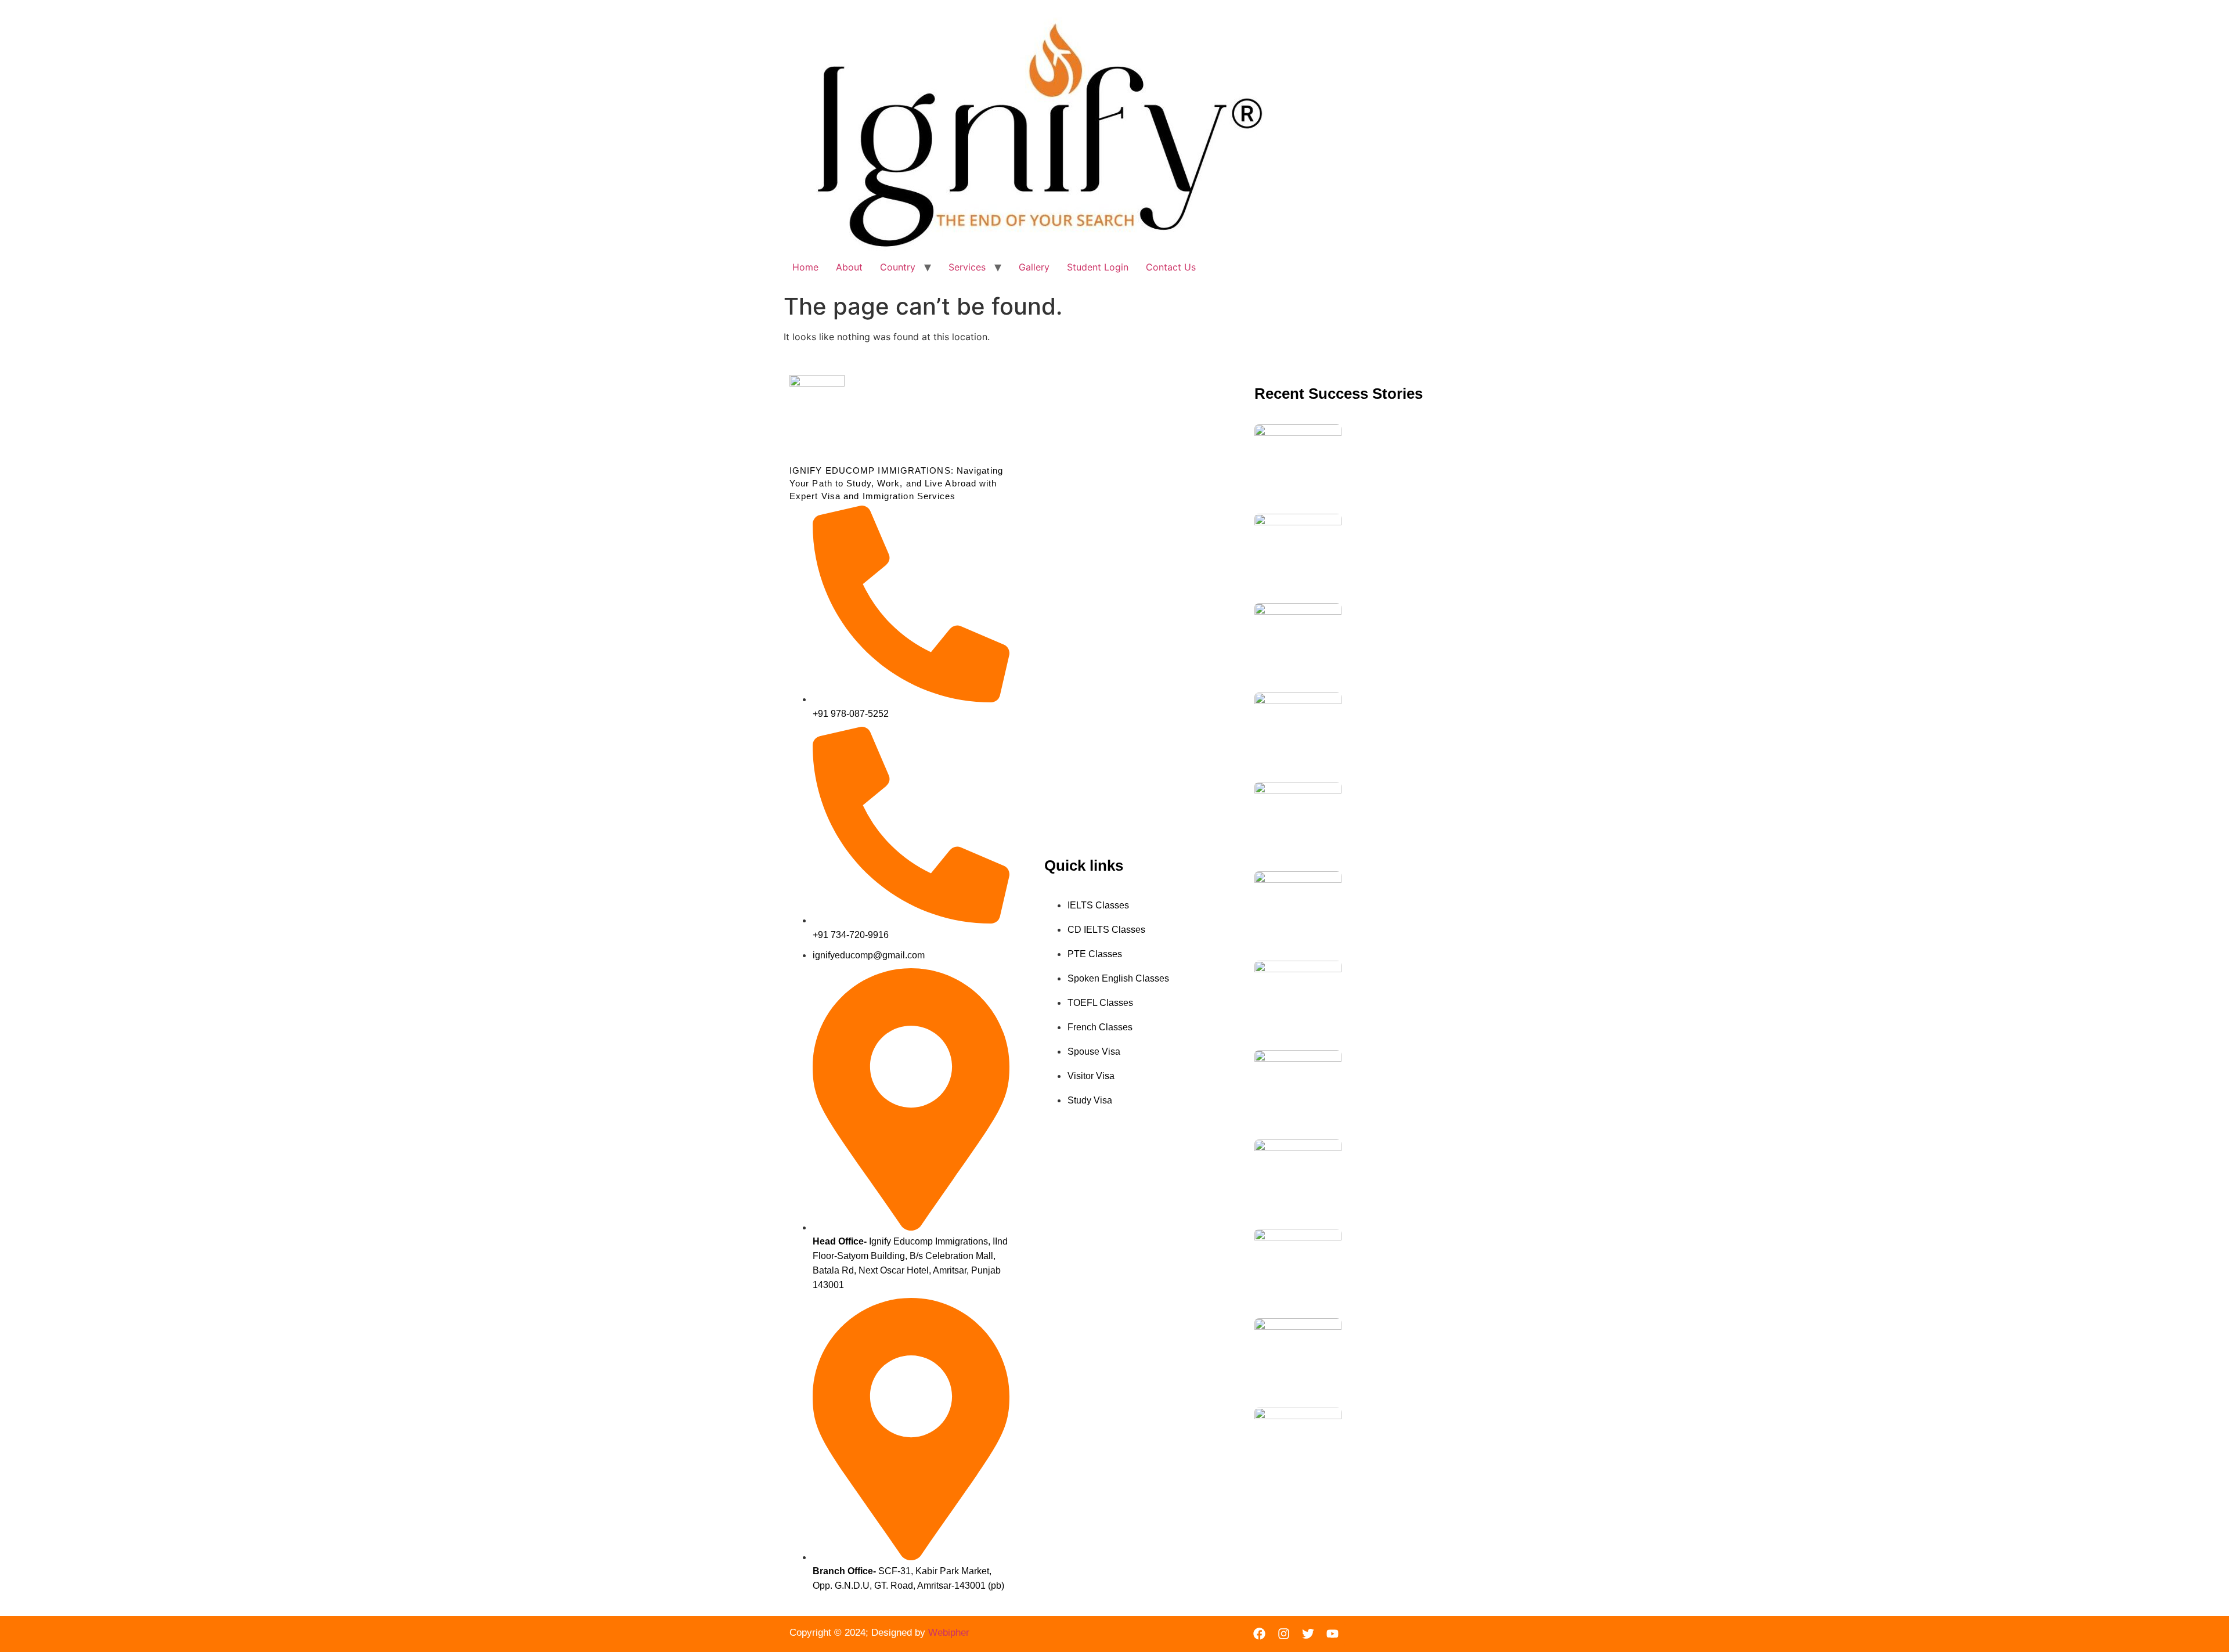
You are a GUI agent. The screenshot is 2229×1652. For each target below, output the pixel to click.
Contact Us (1171, 267)
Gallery (1034, 267)
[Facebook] (1260, 1634)
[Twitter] (1308, 1634)
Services (967, 267)
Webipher (949, 1633)
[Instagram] (1284, 1634)
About (849, 267)
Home (805, 267)
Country (898, 267)
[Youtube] (1333, 1634)
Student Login (1098, 267)
